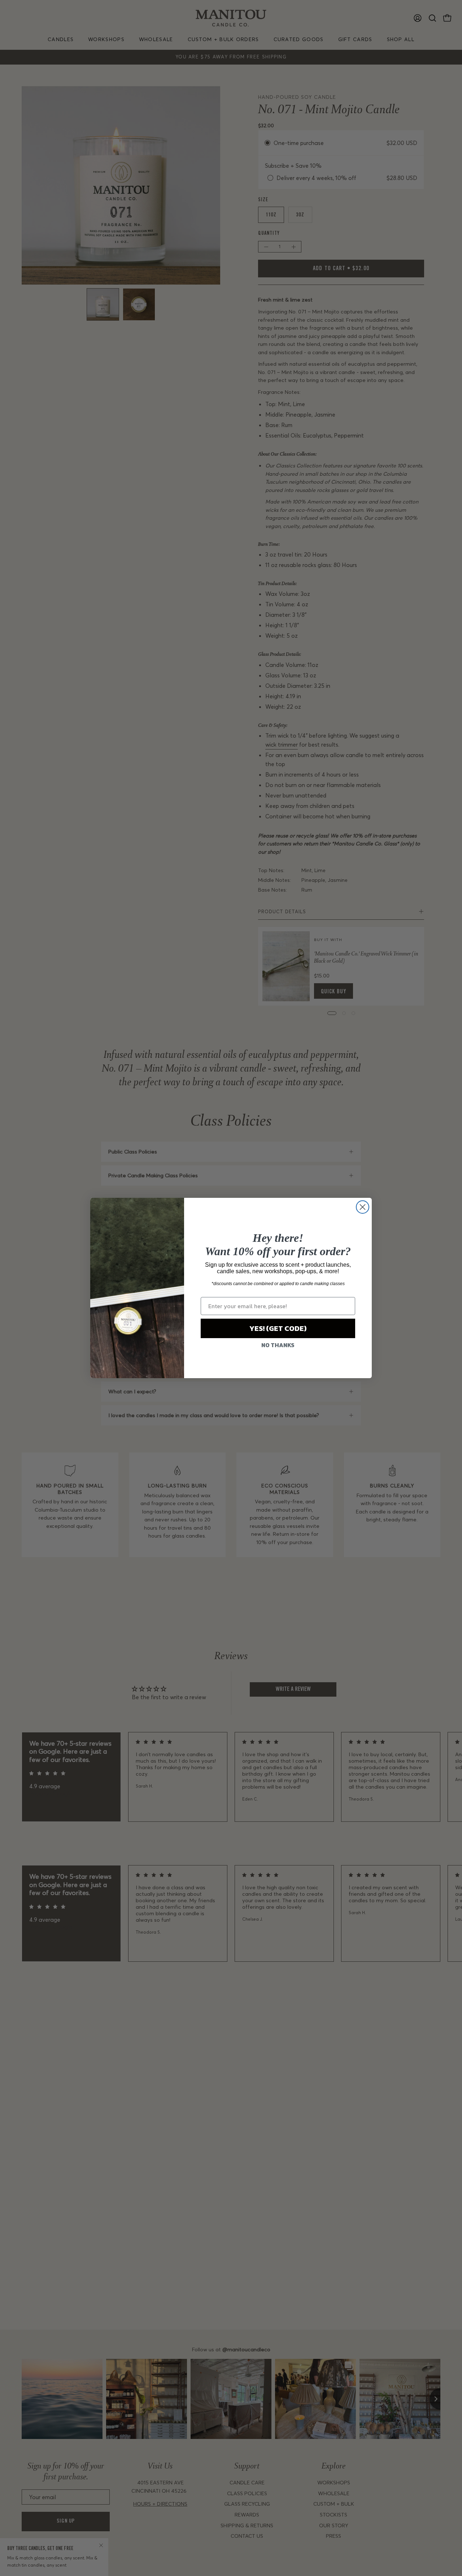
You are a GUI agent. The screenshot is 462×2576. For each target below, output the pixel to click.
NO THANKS (278, 1345)
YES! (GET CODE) (278, 1328)
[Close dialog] (363, 1207)
